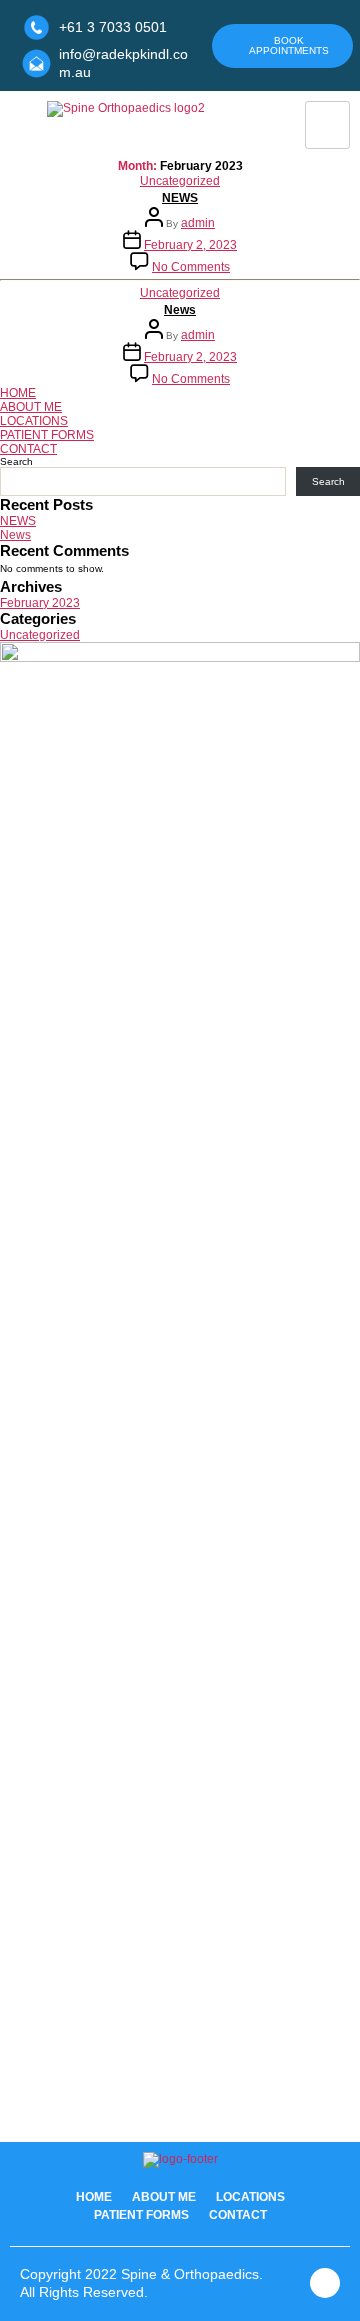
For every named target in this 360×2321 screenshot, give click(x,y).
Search (16, 461)
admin (198, 223)
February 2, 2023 (190, 245)
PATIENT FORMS (47, 435)
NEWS (180, 198)
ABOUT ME (31, 407)
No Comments (191, 267)
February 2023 (40, 603)
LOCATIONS (34, 421)
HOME (18, 393)
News (180, 310)
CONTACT (28, 449)
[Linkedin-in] (325, 2283)
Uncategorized (180, 181)
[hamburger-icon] (327, 125)
